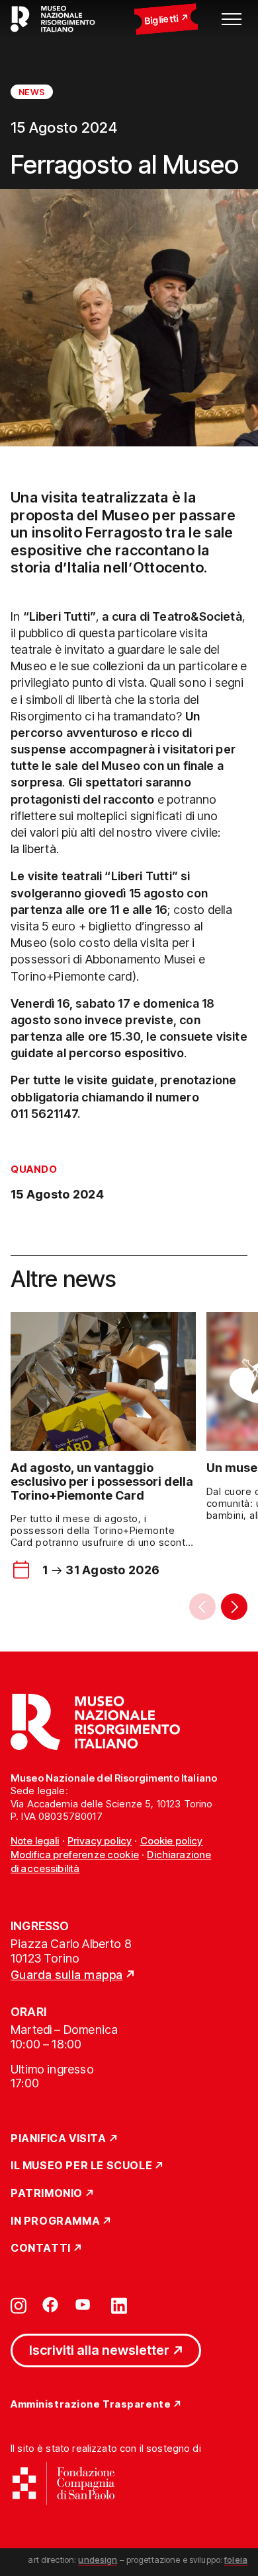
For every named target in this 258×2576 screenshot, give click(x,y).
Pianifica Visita (59, 2139)
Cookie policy (172, 1841)
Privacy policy (100, 1841)
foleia (236, 2559)
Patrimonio (47, 2194)
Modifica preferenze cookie (75, 1855)
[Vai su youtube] (85, 2305)
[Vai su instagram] (19, 2305)
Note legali (35, 1841)
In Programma (55, 2221)
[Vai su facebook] (50, 2305)
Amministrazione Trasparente (91, 2405)
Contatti (41, 2248)
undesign (98, 2559)
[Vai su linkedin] (119, 2305)
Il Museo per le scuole (81, 2166)
